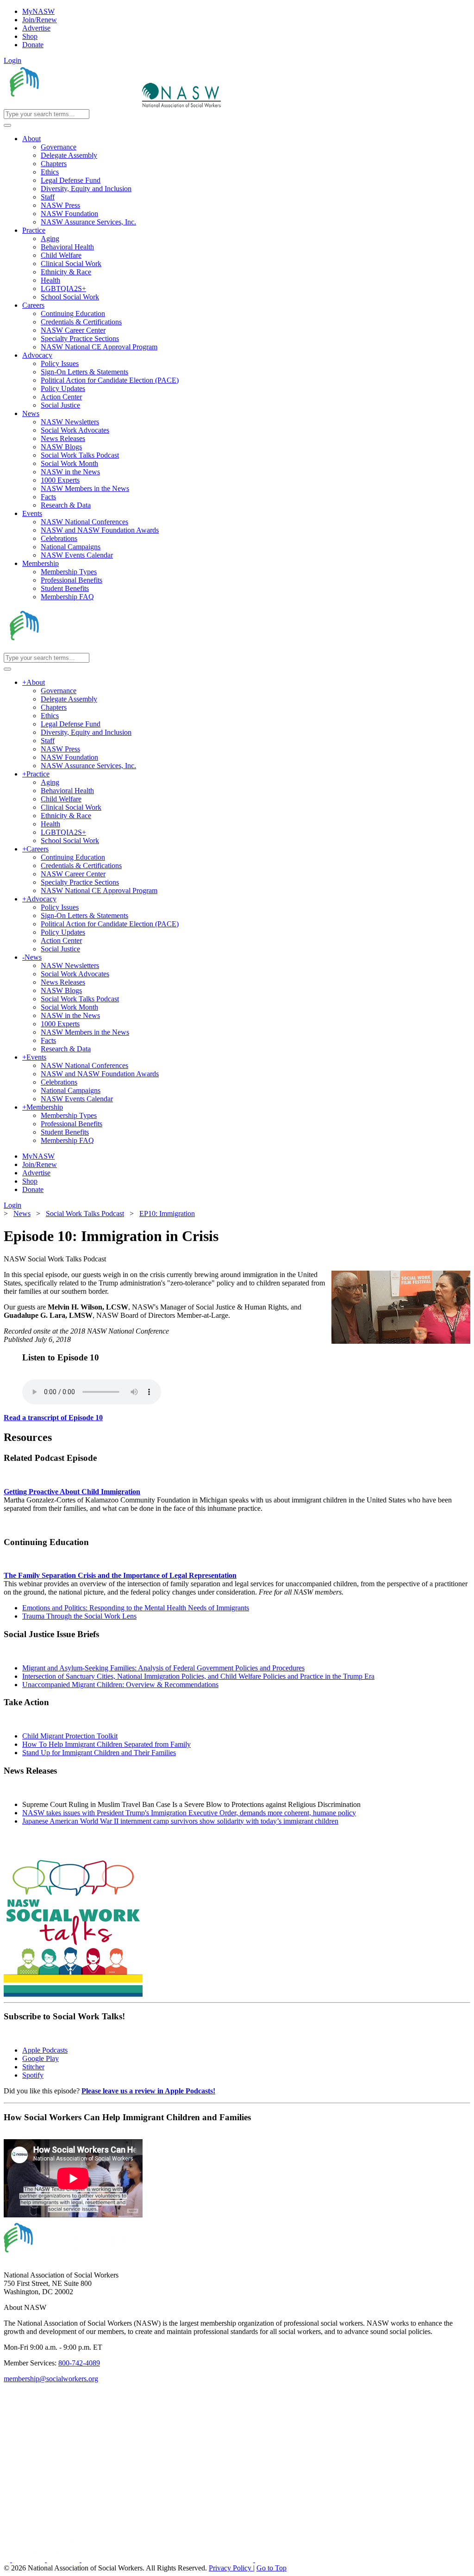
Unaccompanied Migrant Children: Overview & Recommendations (120, 1685)
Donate (33, 45)
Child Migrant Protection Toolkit (70, 1736)
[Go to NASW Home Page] (72, 105)
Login (12, 60)
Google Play (41, 2058)
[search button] (7, 125)
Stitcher (33, 2067)
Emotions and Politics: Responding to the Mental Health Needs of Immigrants (136, 1608)
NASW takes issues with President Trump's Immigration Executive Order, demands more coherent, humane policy (189, 1813)
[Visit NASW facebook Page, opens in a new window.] (8, 2560)
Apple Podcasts (45, 2050)
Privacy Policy (231, 2568)
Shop (30, 36)
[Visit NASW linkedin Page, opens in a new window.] (29, 2560)
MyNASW (38, 11)
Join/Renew (40, 20)
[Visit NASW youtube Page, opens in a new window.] (64, 2560)
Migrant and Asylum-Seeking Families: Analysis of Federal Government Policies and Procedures (163, 1668)
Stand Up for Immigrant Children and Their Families (99, 1753)
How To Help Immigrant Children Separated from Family (106, 1744)
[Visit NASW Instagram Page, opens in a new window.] (168, 2560)
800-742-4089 (79, 2363)
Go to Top (271, 2568)
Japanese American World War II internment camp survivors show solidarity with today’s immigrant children (180, 1821)
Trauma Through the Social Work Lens (79, 1616)
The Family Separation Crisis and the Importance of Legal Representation (120, 1575)
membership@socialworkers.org (51, 2379)
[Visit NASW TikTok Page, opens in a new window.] (271, 2560)
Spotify (33, 2075)
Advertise (36, 28)
